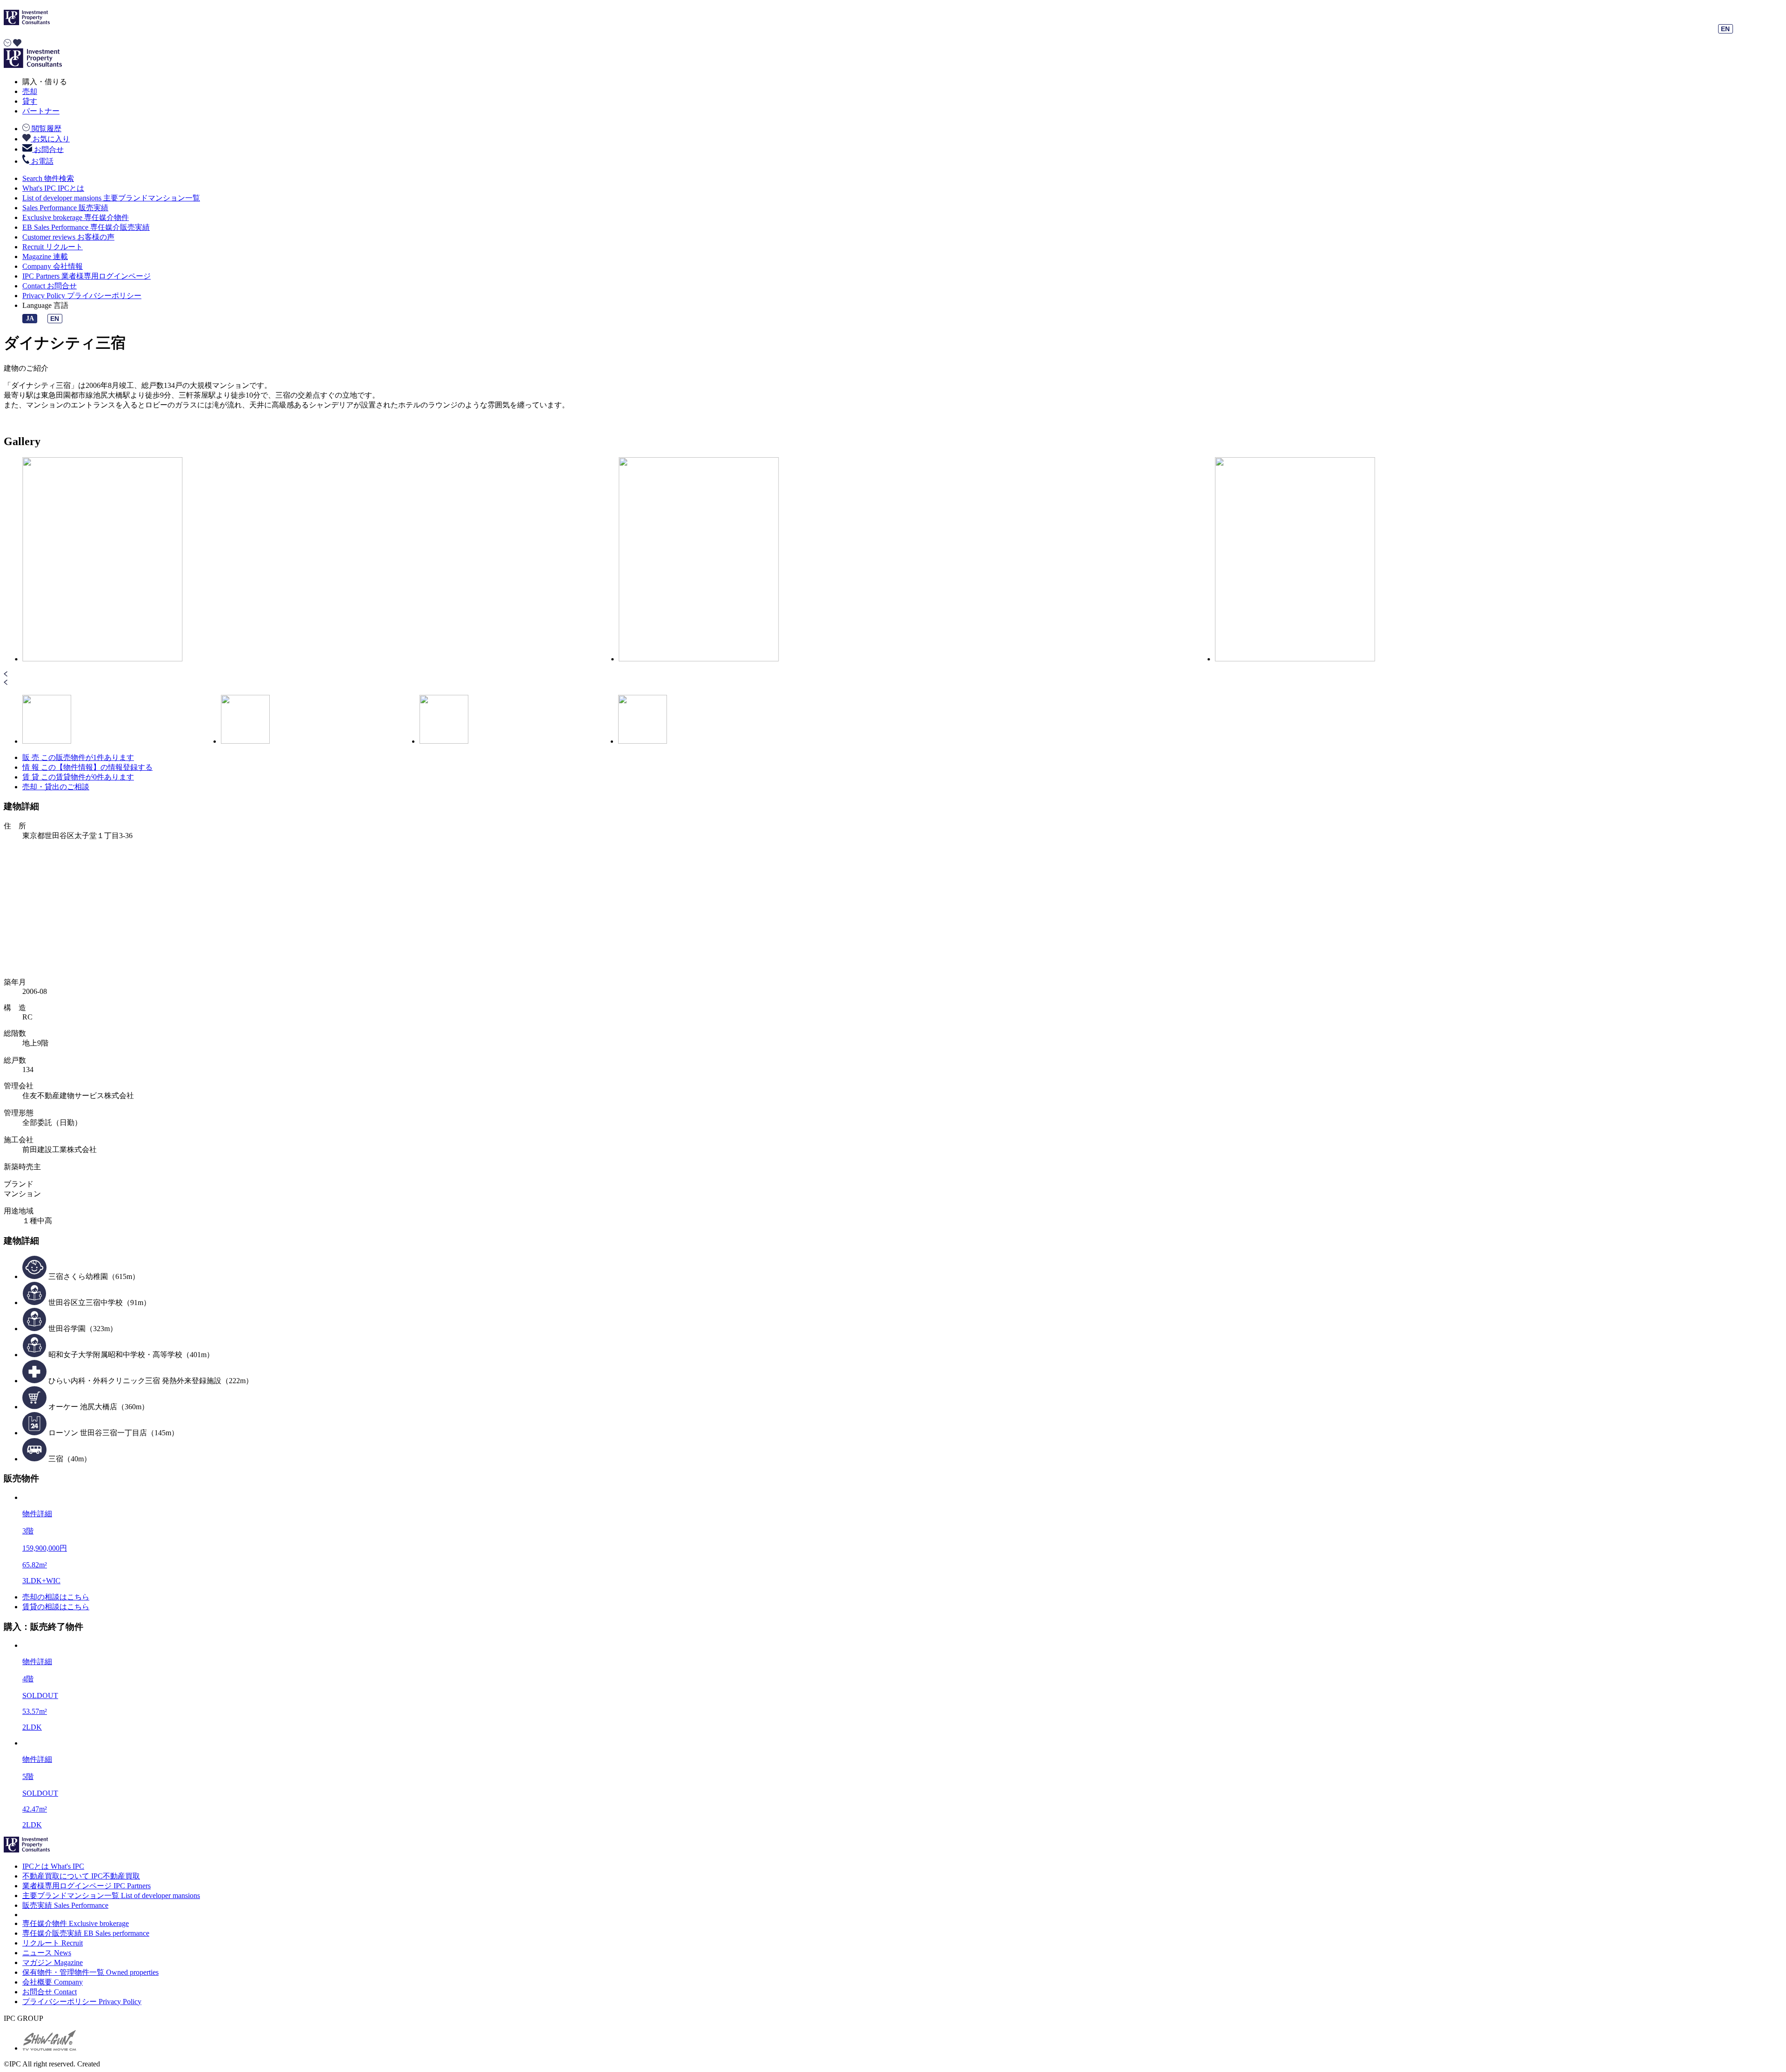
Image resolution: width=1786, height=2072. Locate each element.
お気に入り (50, 139)
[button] (893, 675)
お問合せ (48, 149)
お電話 (41, 161)
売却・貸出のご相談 (56, 787)
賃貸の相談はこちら (56, 1607)
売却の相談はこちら (56, 1597)
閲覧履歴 (46, 129)
